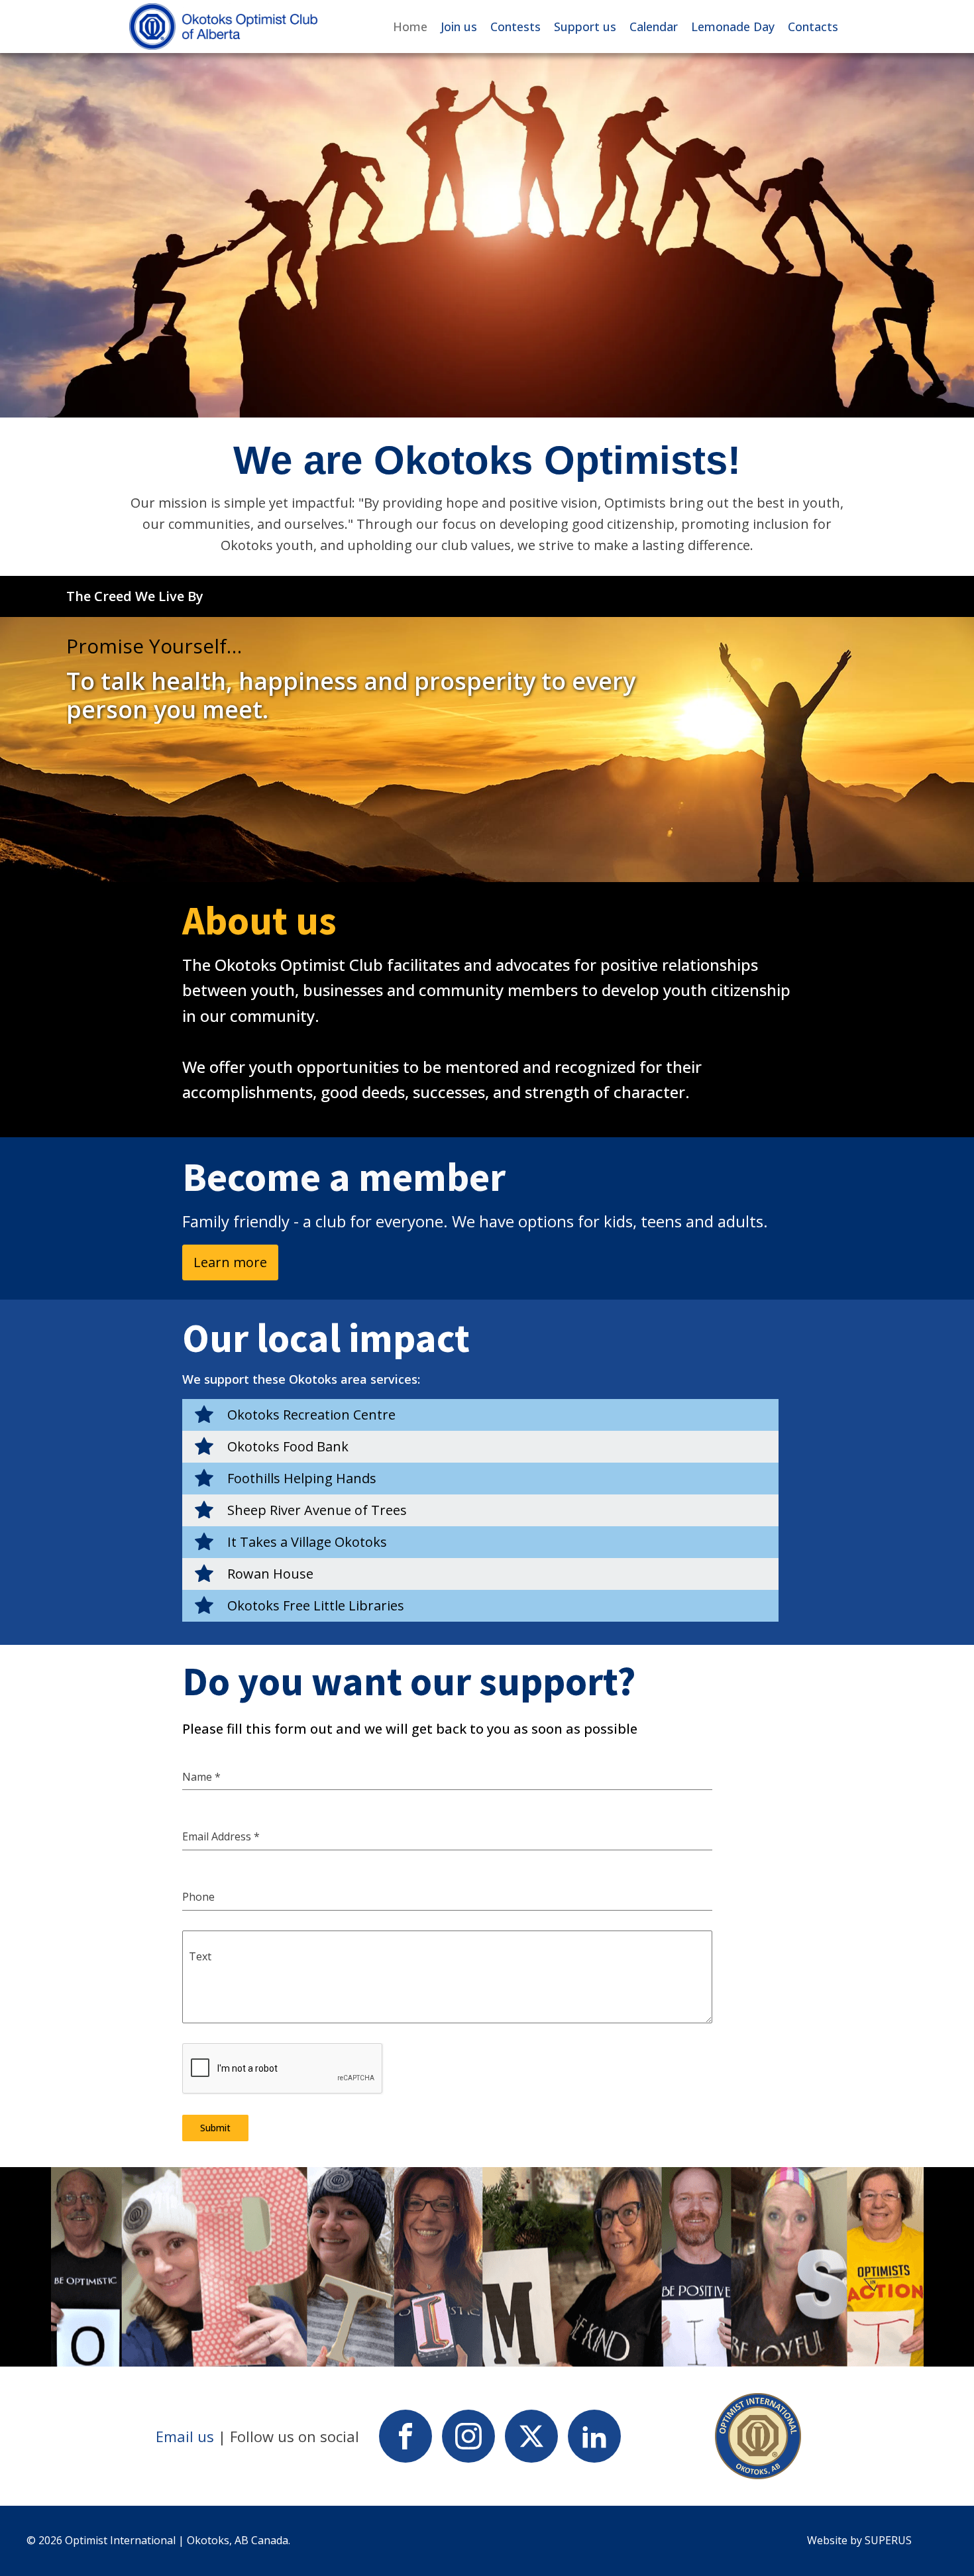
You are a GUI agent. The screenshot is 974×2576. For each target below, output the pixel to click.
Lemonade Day (733, 27)
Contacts (813, 27)
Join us (459, 27)
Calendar (654, 27)
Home (410, 27)
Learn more (230, 1262)
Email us (185, 2436)
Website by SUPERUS (861, 2540)
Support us (585, 27)
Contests (515, 27)
